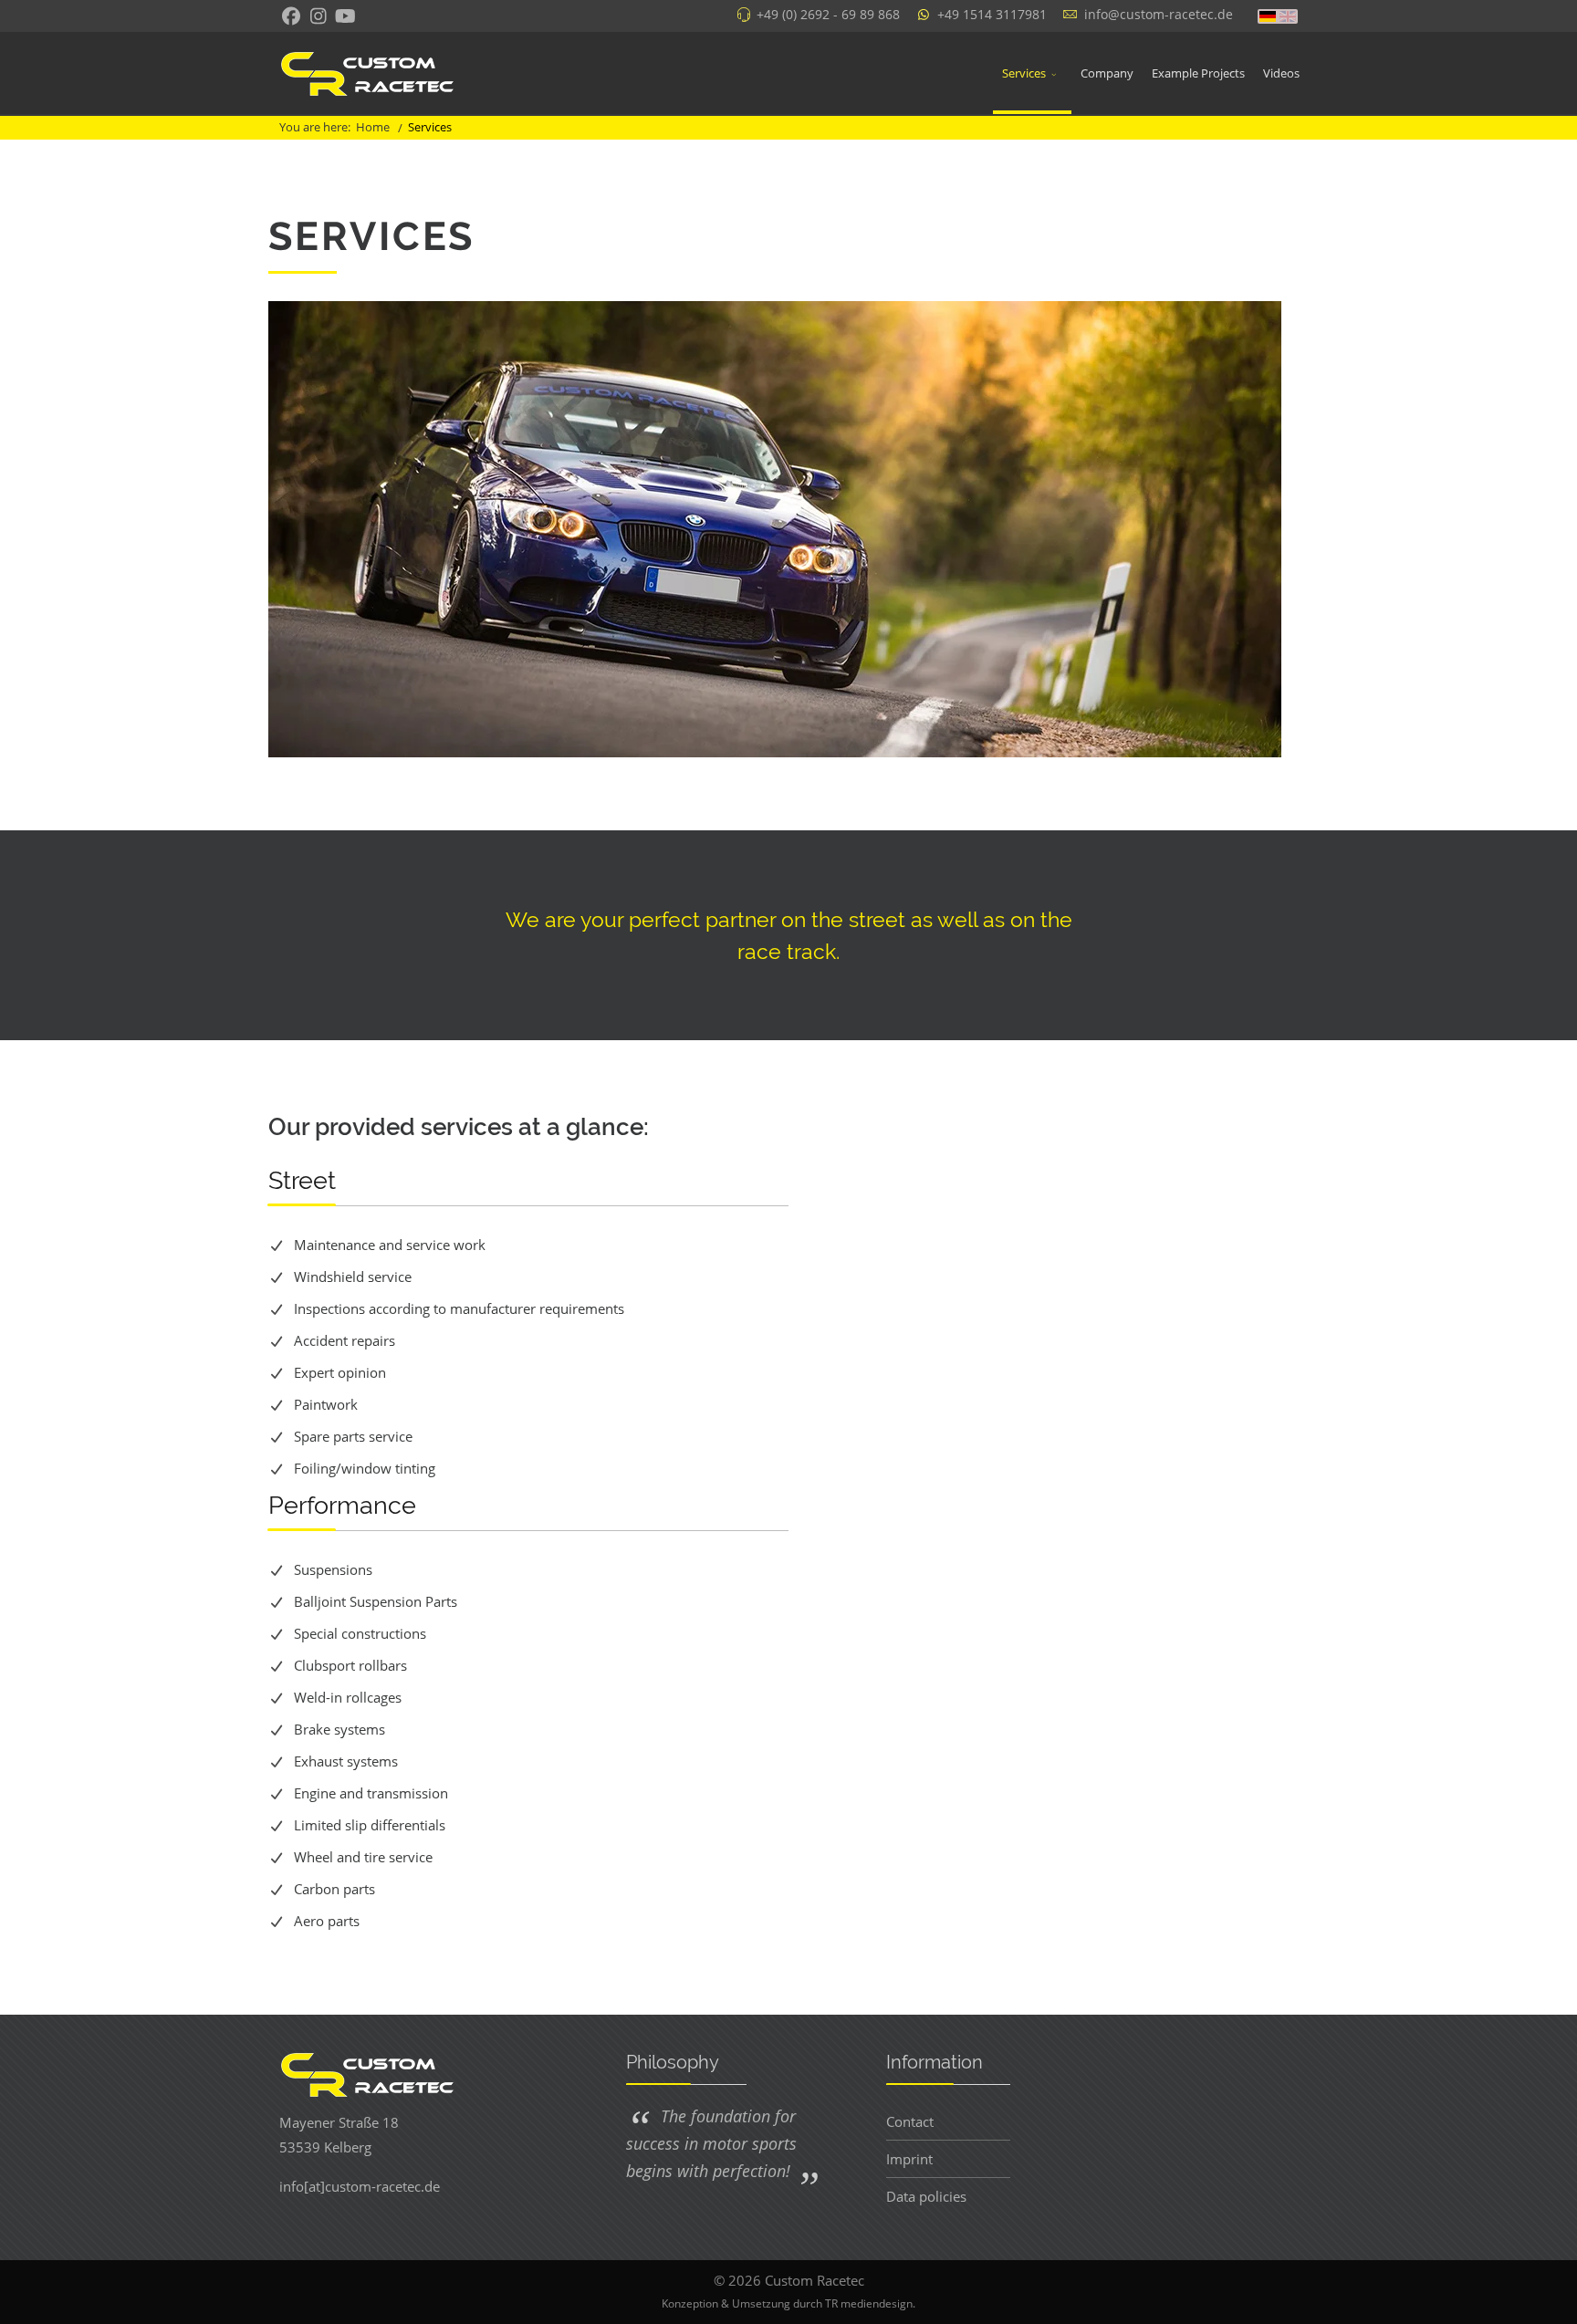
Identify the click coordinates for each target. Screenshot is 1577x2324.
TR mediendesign (869, 2303)
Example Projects (1198, 73)
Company (1107, 73)
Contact (910, 2121)
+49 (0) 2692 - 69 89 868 (828, 15)
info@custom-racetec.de (1159, 15)
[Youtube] (345, 18)
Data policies (926, 2196)
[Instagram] (318, 16)
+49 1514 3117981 (992, 15)
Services (1024, 73)
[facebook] (291, 18)
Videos (1281, 73)
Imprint (909, 2159)
